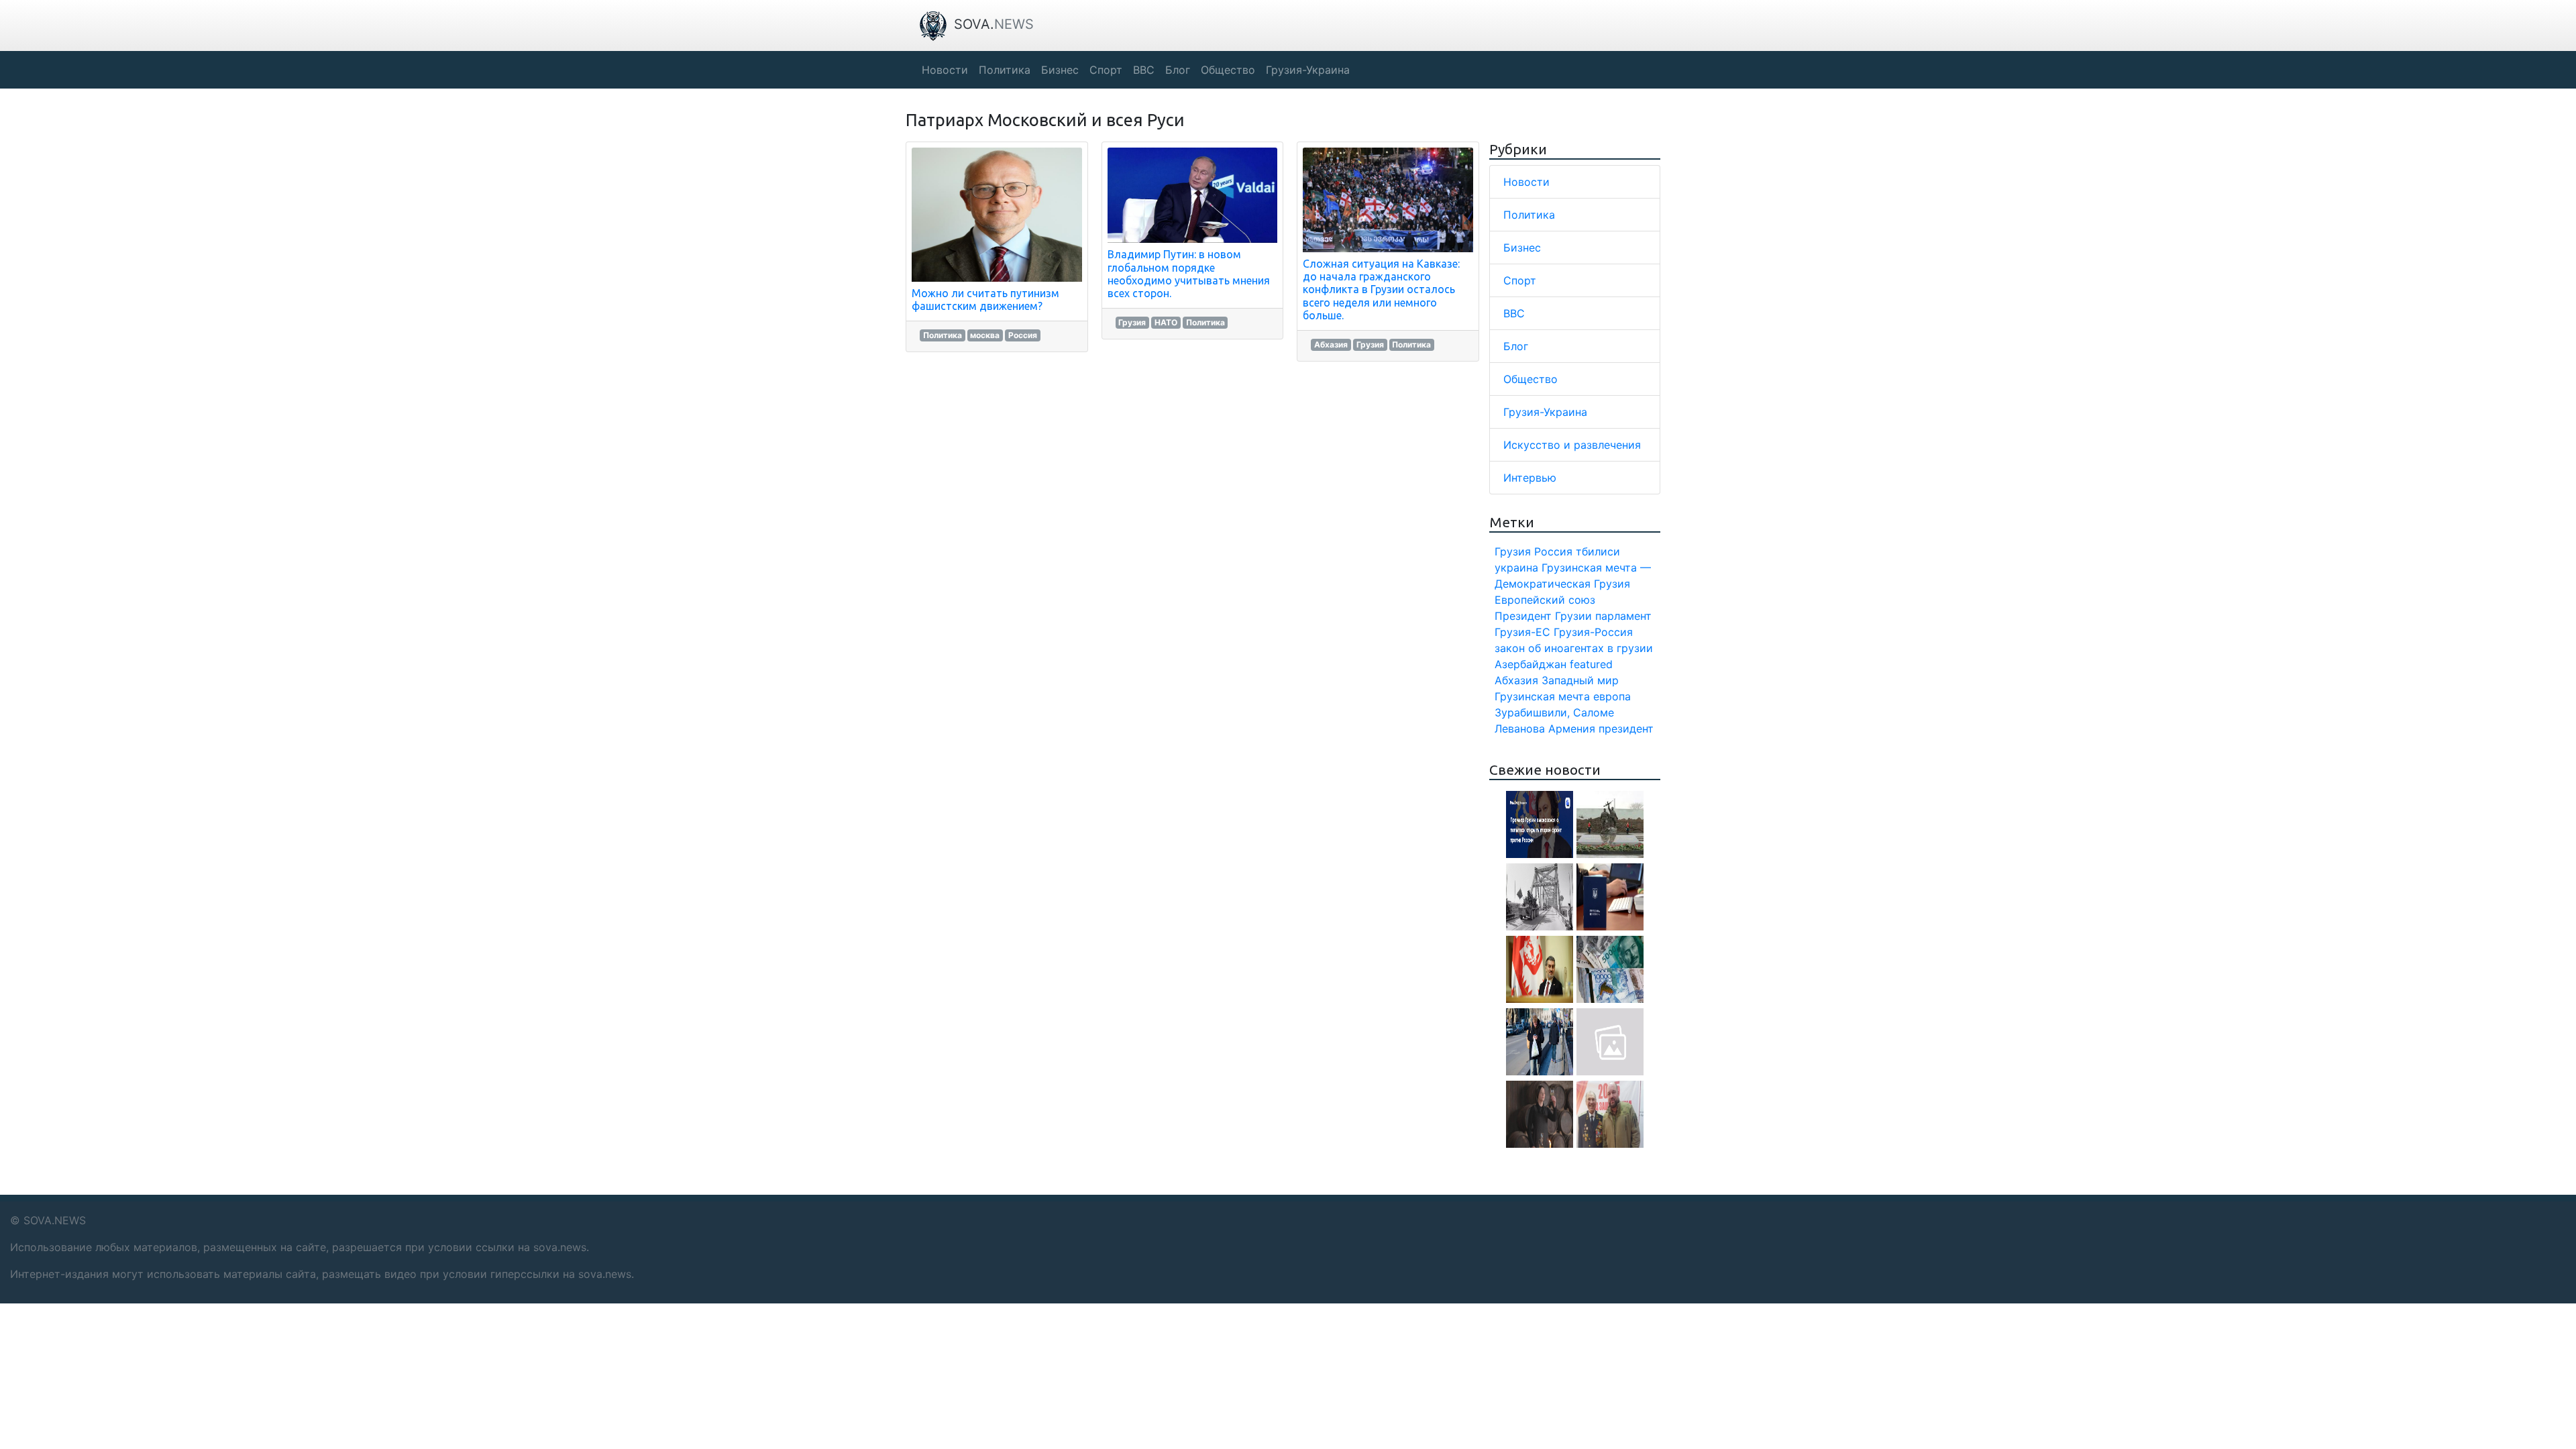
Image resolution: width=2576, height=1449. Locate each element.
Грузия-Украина (1545, 412)
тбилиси (1598, 551)
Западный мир (1580, 680)
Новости (1526, 182)
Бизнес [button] (1060, 70)
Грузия (1132, 322)
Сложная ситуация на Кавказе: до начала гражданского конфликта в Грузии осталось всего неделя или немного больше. (1381, 289)
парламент (1623, 616)
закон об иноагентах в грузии (1574, 648)
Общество (1531, 379)
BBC (1514, 313)
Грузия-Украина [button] (1308, 70)
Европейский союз (1545, 600)
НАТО (1166, 322)
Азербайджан (1531, 664)
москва (985, 335)
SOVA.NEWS (55, 1220)
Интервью (1530, 478)
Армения (1572, 729)
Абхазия (1331, 344)
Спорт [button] (1106, 70)
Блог (1516, 346)
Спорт (1520, 280)
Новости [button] (945, 70)
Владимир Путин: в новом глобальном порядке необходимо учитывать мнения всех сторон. (1189, 274)
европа (1612, 696)
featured (1591, 664)
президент (1626, 729)
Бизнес (1522, 248)
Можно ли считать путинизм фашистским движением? (985, 300)
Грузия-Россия (1593, 632)
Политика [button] (1005, 70)
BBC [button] (1144, 70)
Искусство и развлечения (1572, 445)
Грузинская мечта (1542, 696)
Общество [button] (1228, 70)
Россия (1023, 335)
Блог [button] (1178, 70)
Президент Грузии (1543, 616)
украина (1516, 568)
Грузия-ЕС (1522, 632)
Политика (943, 335)
